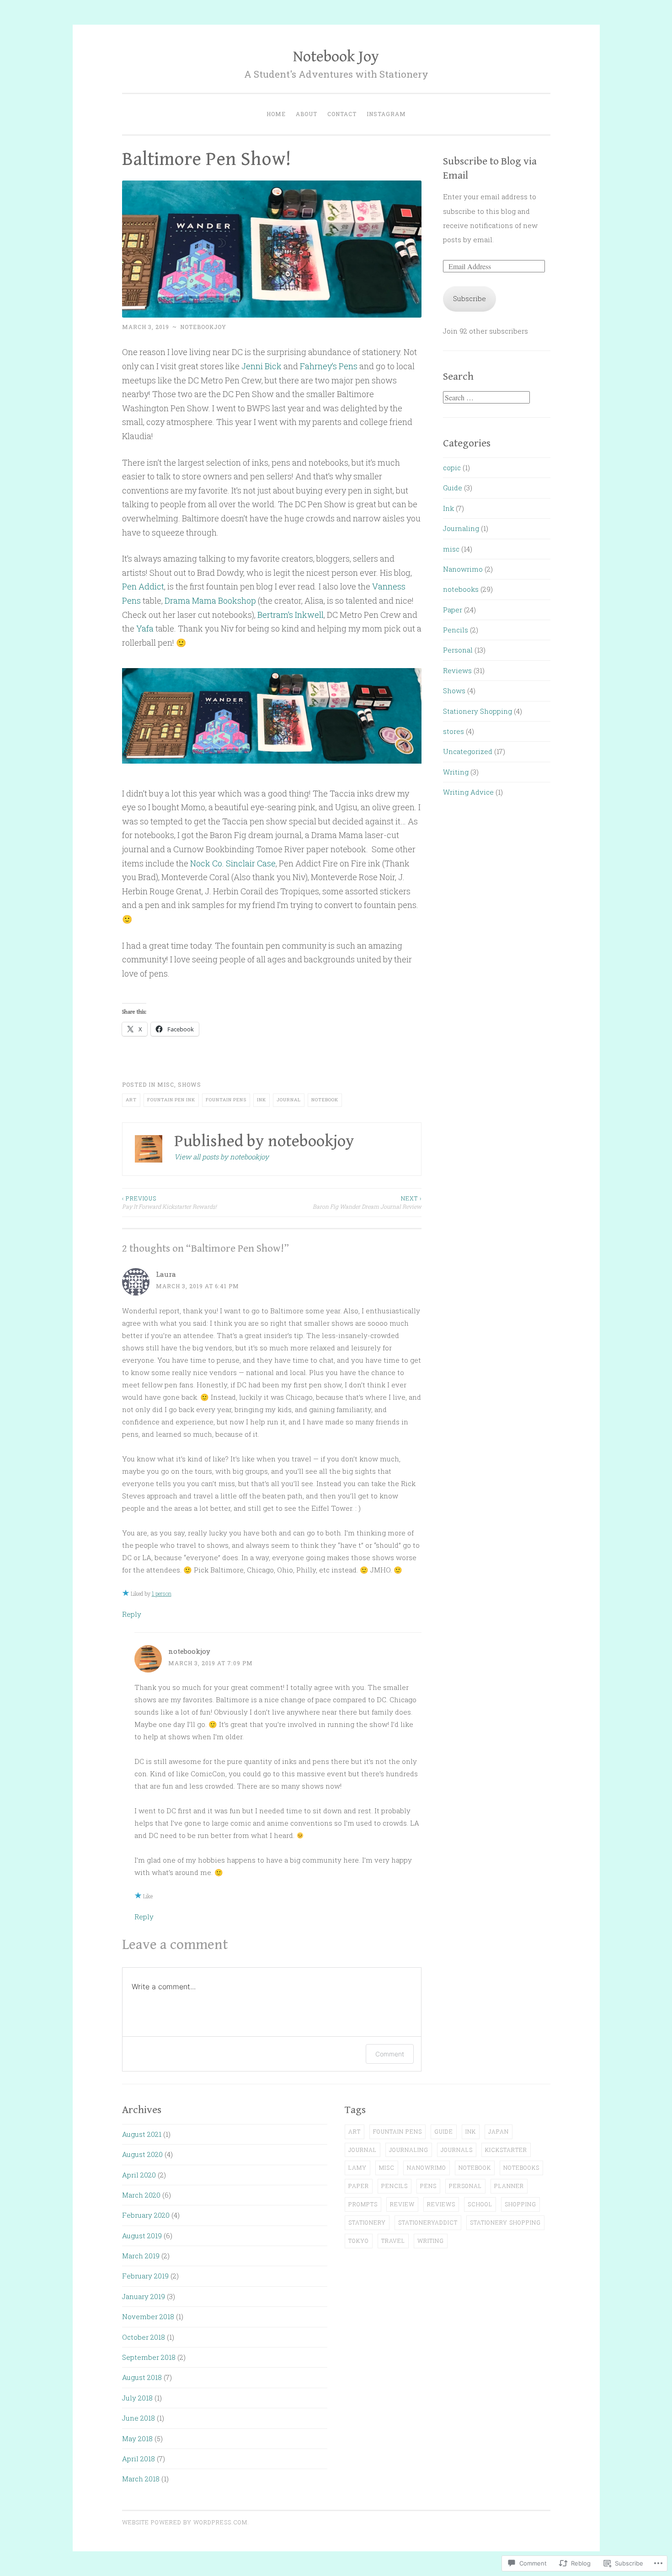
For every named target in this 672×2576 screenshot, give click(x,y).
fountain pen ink (171, 1100)
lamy (357, 2167)
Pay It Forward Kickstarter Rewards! (169, 1202)
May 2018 (137, 2438)
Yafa (145, 628)
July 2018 (137, 2398)
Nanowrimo (463, 569)
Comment (390, 2054)
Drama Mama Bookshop (211, 600)
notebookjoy (203, 327)
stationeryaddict (428, 2222)
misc (166, 1084)
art (131, 1100)
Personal (458, 650)
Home (276, 114)
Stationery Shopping (477, 711)
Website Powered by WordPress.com (185, 2522)
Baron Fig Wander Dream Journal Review (367, 1202)
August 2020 (142, 2154)
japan (499, 2131)
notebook (325, 1100)
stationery (367, 2222)
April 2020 (139, 2175)
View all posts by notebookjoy (221, 1157)
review (402, 2204)
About (307, 114)
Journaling (461, 528)
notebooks (461, 589)
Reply (132, 1614)
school (480, 2204)
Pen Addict (143, 586)
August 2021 (142, 2134)
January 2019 (144, 2296)
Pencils (456, 630)
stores (453, 731)
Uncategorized (468, 751)
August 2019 (142, 2236)
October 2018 (144, 2337)
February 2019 (145, 2276)
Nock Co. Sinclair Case (233, 863)
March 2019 (141, 2256)
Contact (342, 114)
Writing (456, 772)
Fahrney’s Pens (329, 366)
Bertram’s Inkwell (291, 615)
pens (428, 2186)
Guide (453, 488)
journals (457, 2150)
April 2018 (139, 2459)
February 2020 (146, 2215)
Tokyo (359, 2241)
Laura (166, 1274)
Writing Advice (468, 792)
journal (289, 1100)
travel (393, 2241)
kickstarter (506, 2150)
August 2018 (142, 2377)
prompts (363, 2204)
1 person (162, 1593)
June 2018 (139, 2418)
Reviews (457, 670)
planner (509, 2186)
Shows (189, 1084)
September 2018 (149, 2357)
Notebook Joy (336, 57)
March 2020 (141, 2195)
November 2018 (148, 2316)
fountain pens (226, 1100)
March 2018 (141, 2479)
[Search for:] (486, 398)
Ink (261, 1100)
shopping (520, 2204)
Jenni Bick (261, 366)
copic (452, 467)
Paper (453, 610)
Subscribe (469, 298)
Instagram (386, 114)
